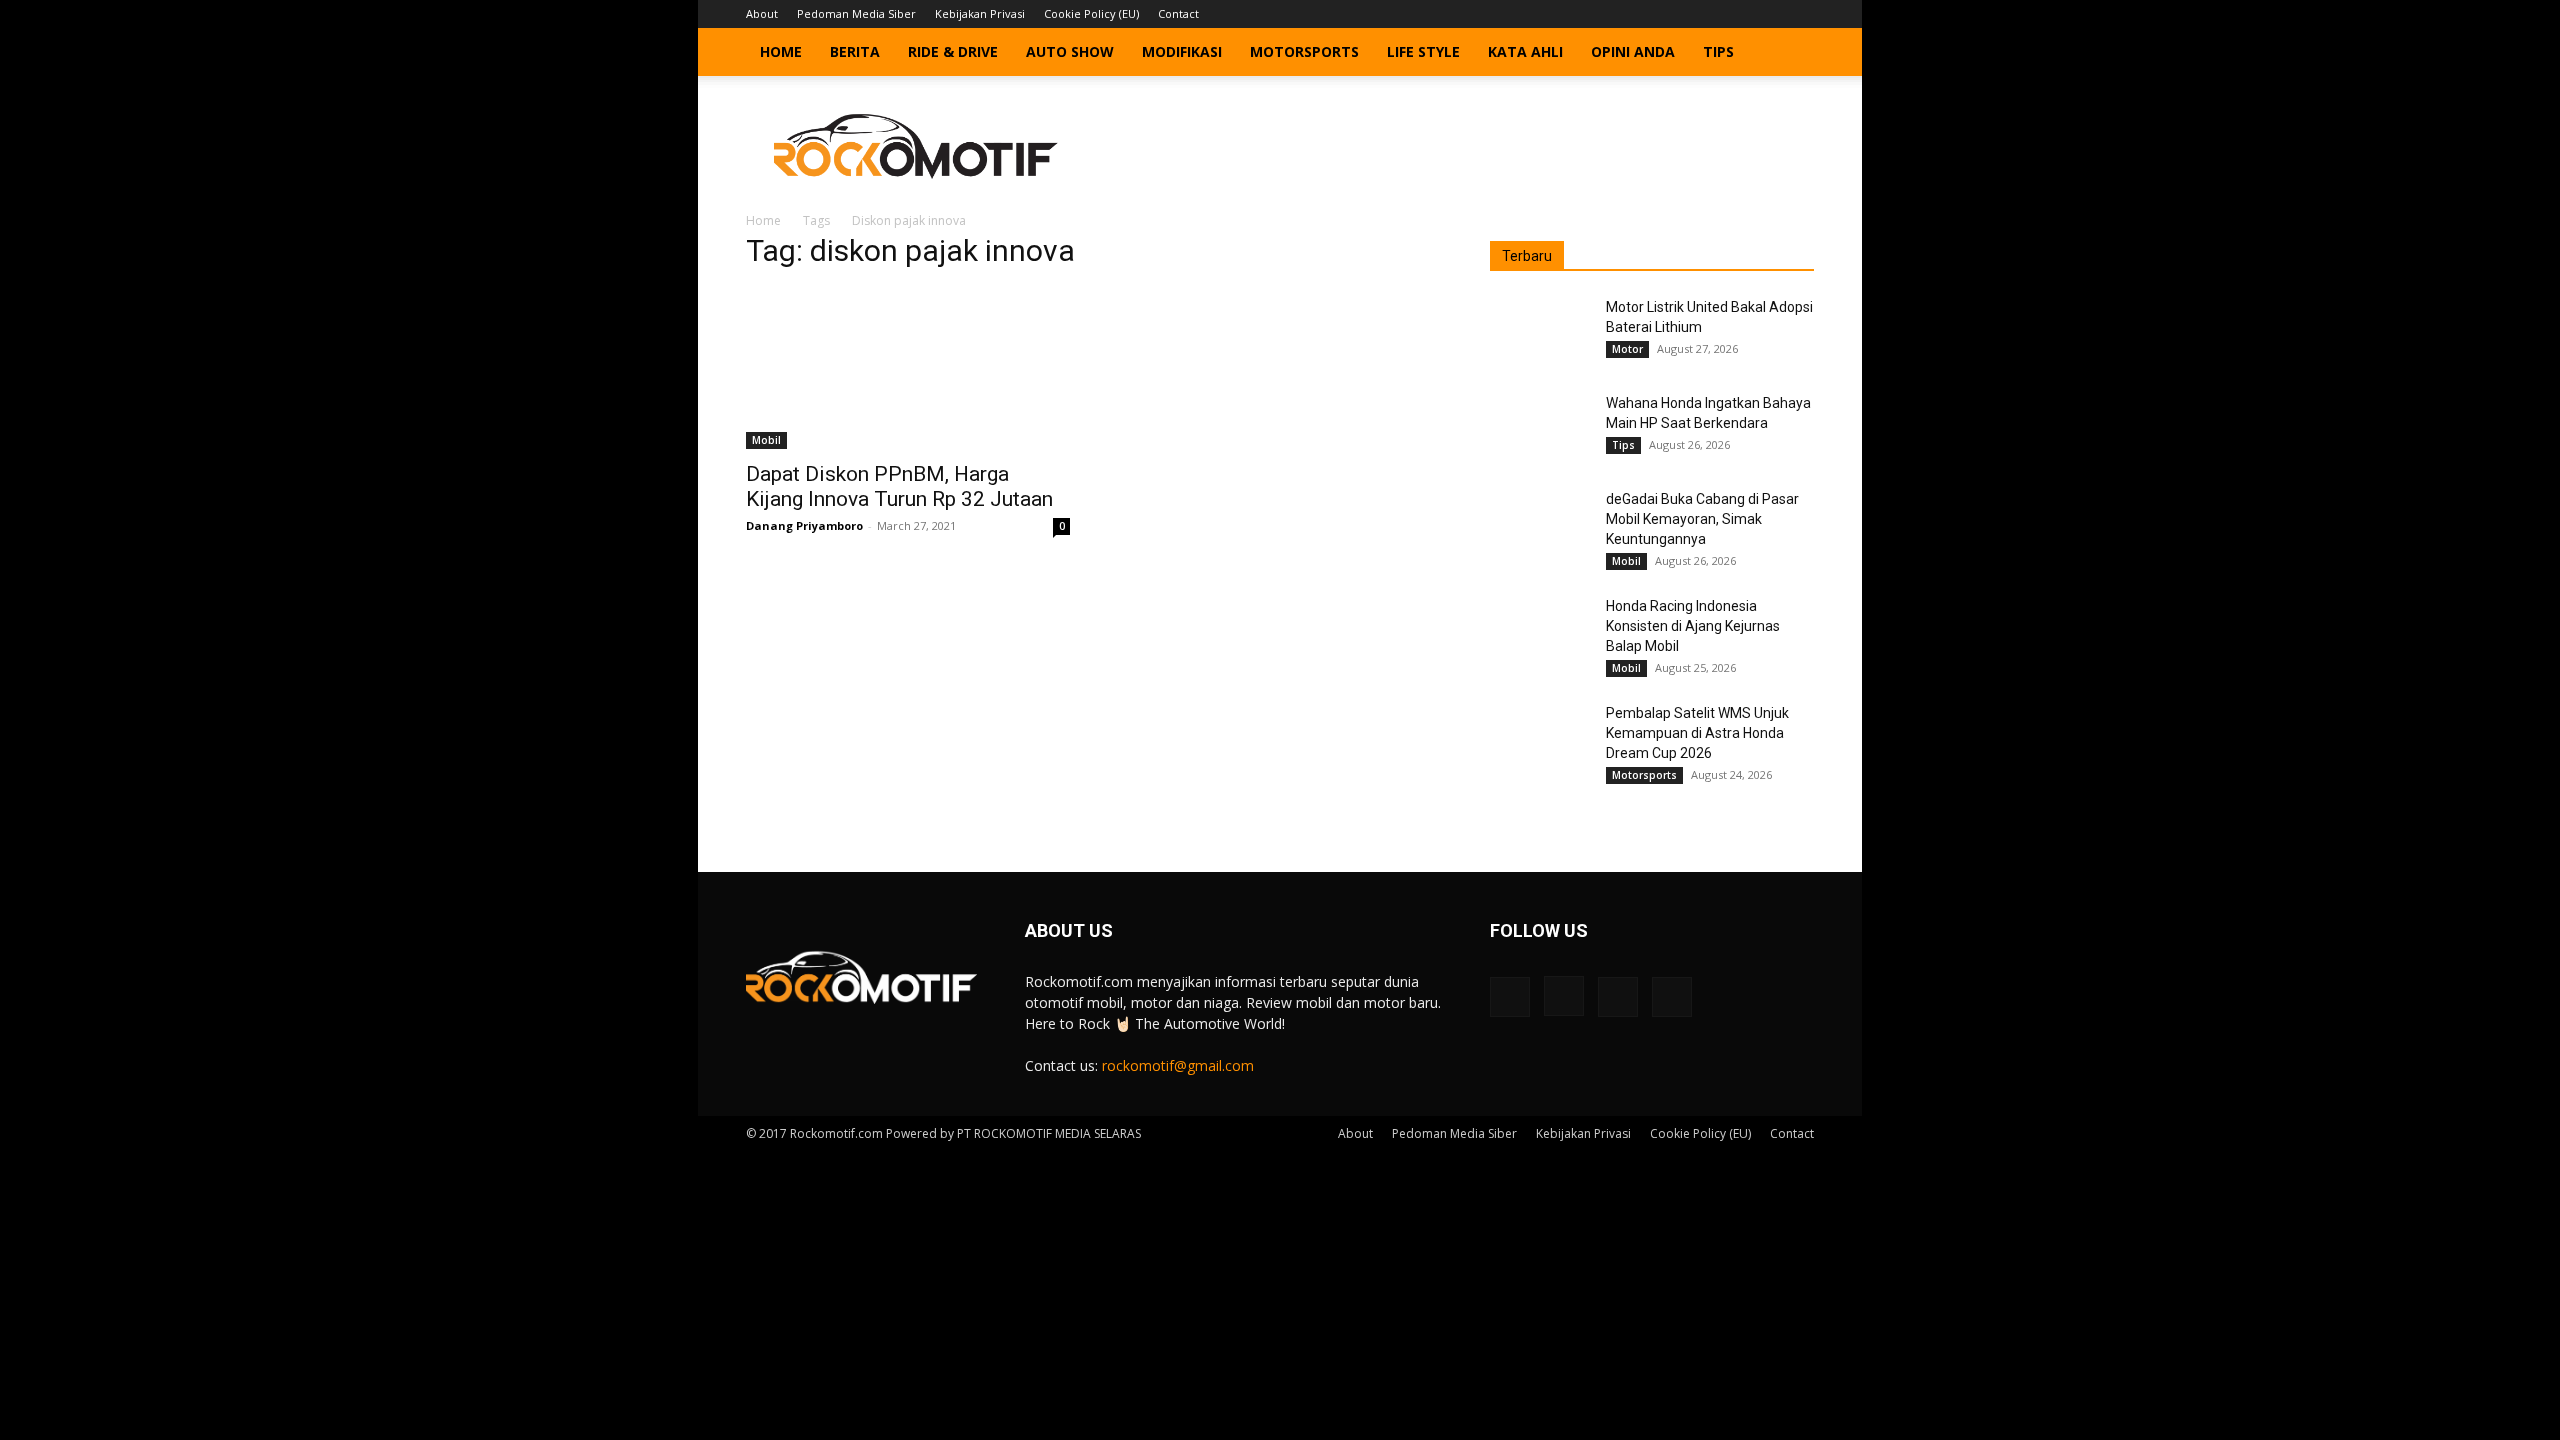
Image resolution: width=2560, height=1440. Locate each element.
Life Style (1423, 51)
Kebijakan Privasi (980, 13)
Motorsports (1304, 51)
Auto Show (1070, 51)
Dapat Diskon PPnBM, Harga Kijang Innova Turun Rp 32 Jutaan (899, 486)
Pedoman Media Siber (856, 13)
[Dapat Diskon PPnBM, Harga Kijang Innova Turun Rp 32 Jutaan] (908, 369)
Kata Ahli (1525, 51)
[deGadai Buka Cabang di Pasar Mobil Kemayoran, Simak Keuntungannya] (1540, 524)
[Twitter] (1766, 14)
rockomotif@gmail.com (1178, 1065)
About (762, 13)
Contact (1178, 13)
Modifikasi (1182, 51)
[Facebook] (1700, 14)
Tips (1718, 51)
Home (781, 51)
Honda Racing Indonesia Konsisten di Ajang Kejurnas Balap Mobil (1693, 626)
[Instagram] (1733, 14)
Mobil (766, 440)
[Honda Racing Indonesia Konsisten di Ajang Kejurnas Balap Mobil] (1540, 631)
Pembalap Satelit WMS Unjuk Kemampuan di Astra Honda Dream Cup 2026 (1697, 733)
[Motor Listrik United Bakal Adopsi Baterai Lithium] (1540, 332)
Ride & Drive (953, 51)
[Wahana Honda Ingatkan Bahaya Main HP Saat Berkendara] (1540, 428)
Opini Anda (1633, 51)
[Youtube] (1799, 14)
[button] (1790, 53)
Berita (855, 51)
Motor (1627, 349)
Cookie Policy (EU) (1091, 13)
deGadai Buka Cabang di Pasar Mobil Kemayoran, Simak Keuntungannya (1702, 519)
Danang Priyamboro (804, 525)
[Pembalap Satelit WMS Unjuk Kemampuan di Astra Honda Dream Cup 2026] (1540, 738)
